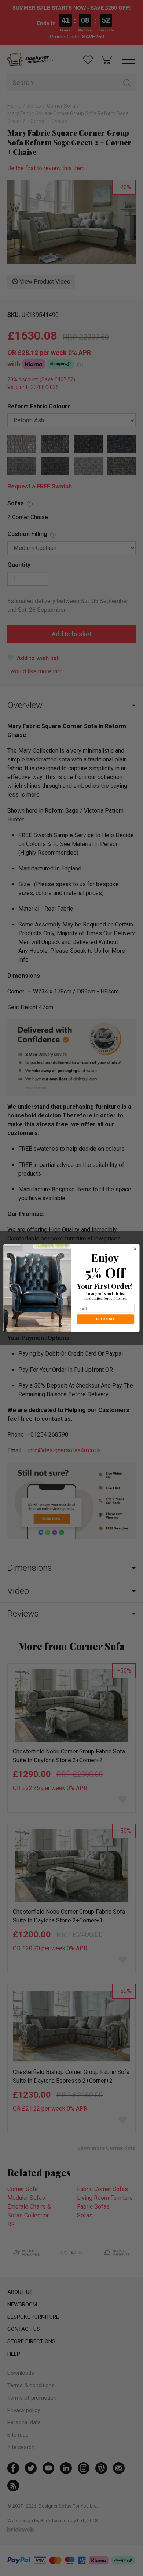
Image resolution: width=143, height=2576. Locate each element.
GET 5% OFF (106, 1319)
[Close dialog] (135, 1249)
